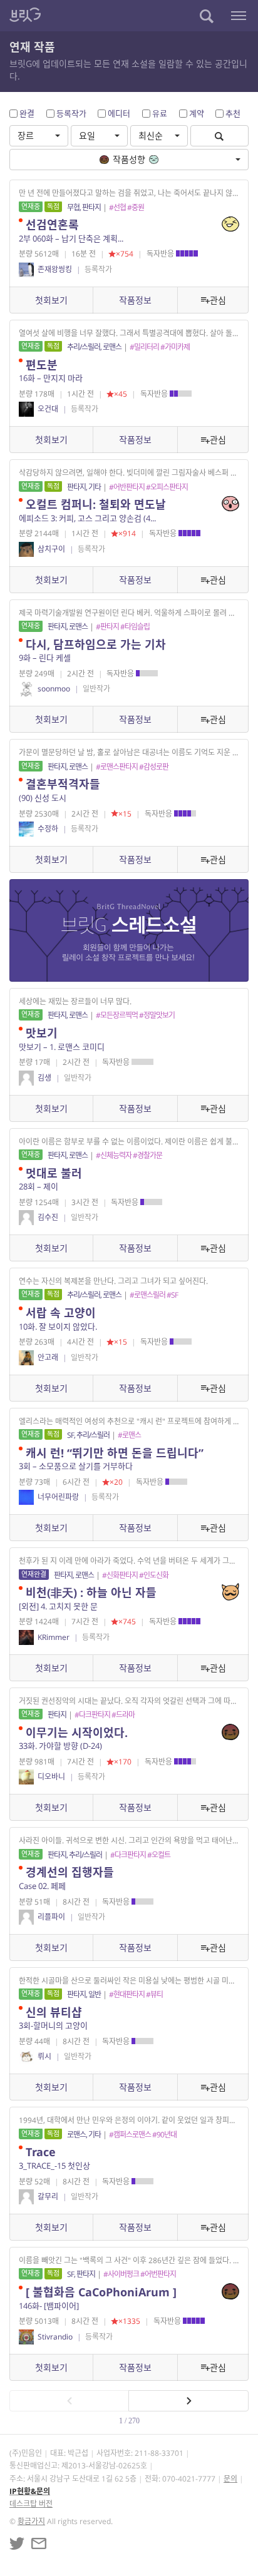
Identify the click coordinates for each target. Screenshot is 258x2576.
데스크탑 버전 (31, 2504)
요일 (87, 135)
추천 (233, 113)
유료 (160, 113)
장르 (26, 135)
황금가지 (31, 2521)
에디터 (119, 113)
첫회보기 (51, 300)
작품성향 (129, 159)
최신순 (151, 135)
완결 (27, 113)
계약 (197, 113)
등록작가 (71, 113)
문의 (230, 2479)
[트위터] (17, 2543)
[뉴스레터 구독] (39, 2543)
